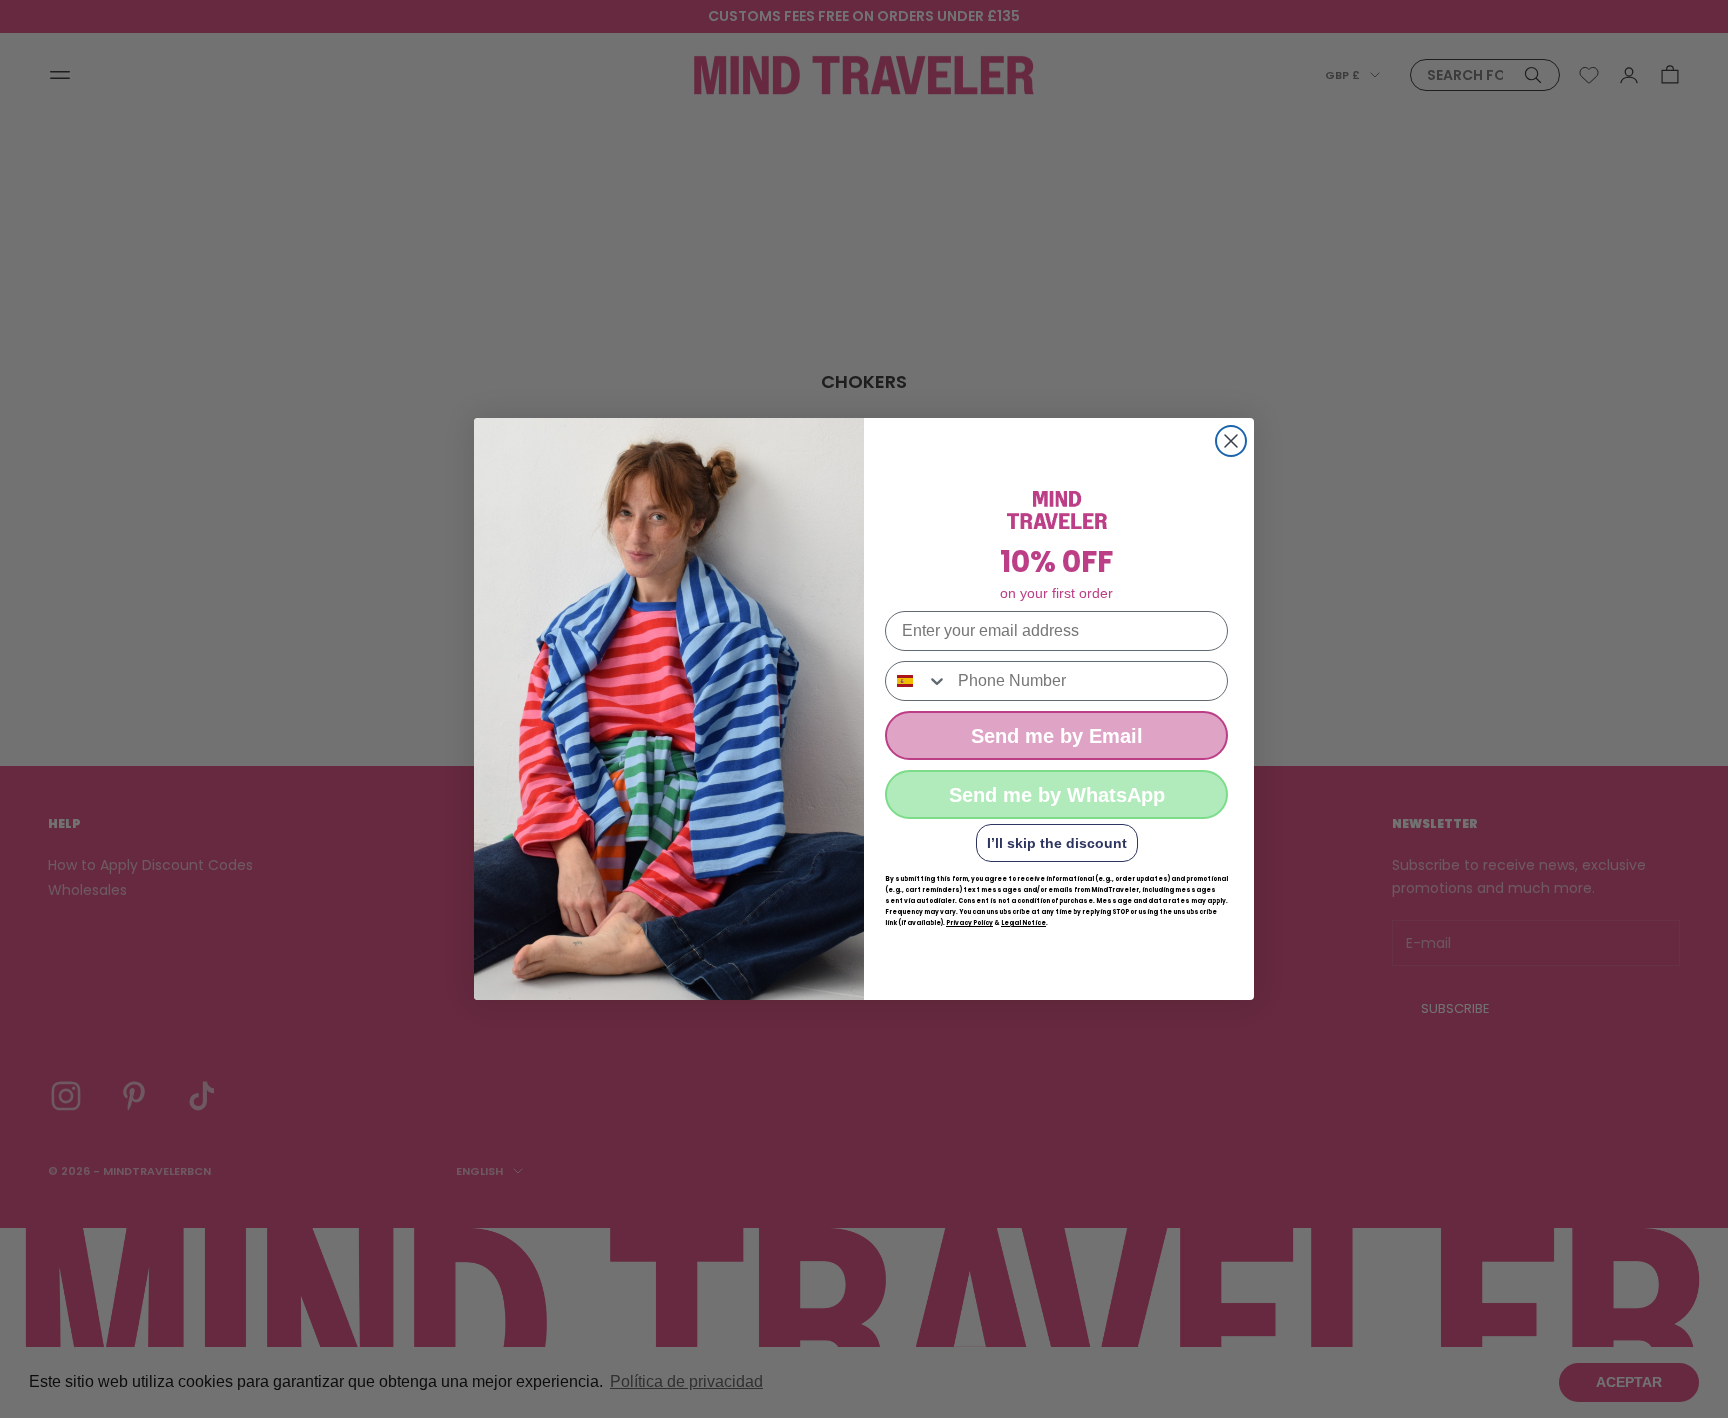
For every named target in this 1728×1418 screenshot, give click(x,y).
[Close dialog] (1231, 441)
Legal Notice (1023, 923)
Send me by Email (1057, 736)
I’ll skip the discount (1057, 843)
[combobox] (917, 681)
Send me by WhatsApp (1057, 795)
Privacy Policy (969, 923)
